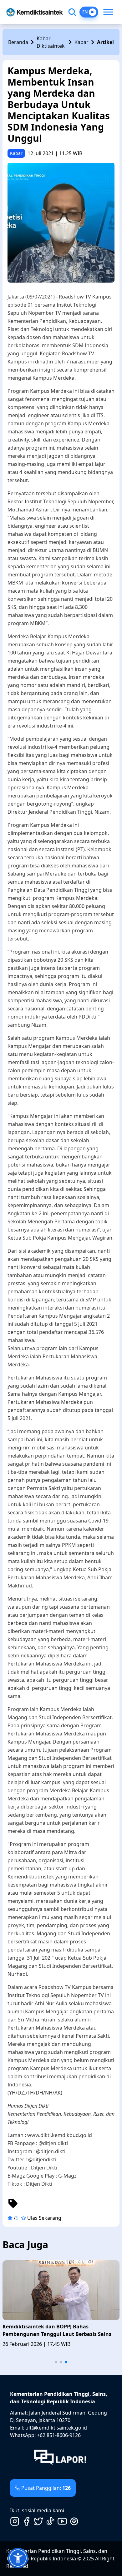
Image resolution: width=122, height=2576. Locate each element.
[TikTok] (50, 2521)
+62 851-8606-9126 (59, 2435)
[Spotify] (74, 2521)
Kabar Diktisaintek (51, 42)
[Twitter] (38, 2521)
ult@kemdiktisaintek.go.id (56, 2428)
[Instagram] (15, 2521)
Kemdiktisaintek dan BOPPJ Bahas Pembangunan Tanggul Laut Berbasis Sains (57, 2330)
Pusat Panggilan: (46, 2488)
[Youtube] (62, 2521)
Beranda (18, 42)
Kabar (81, 42)
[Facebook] (27, 2521)
